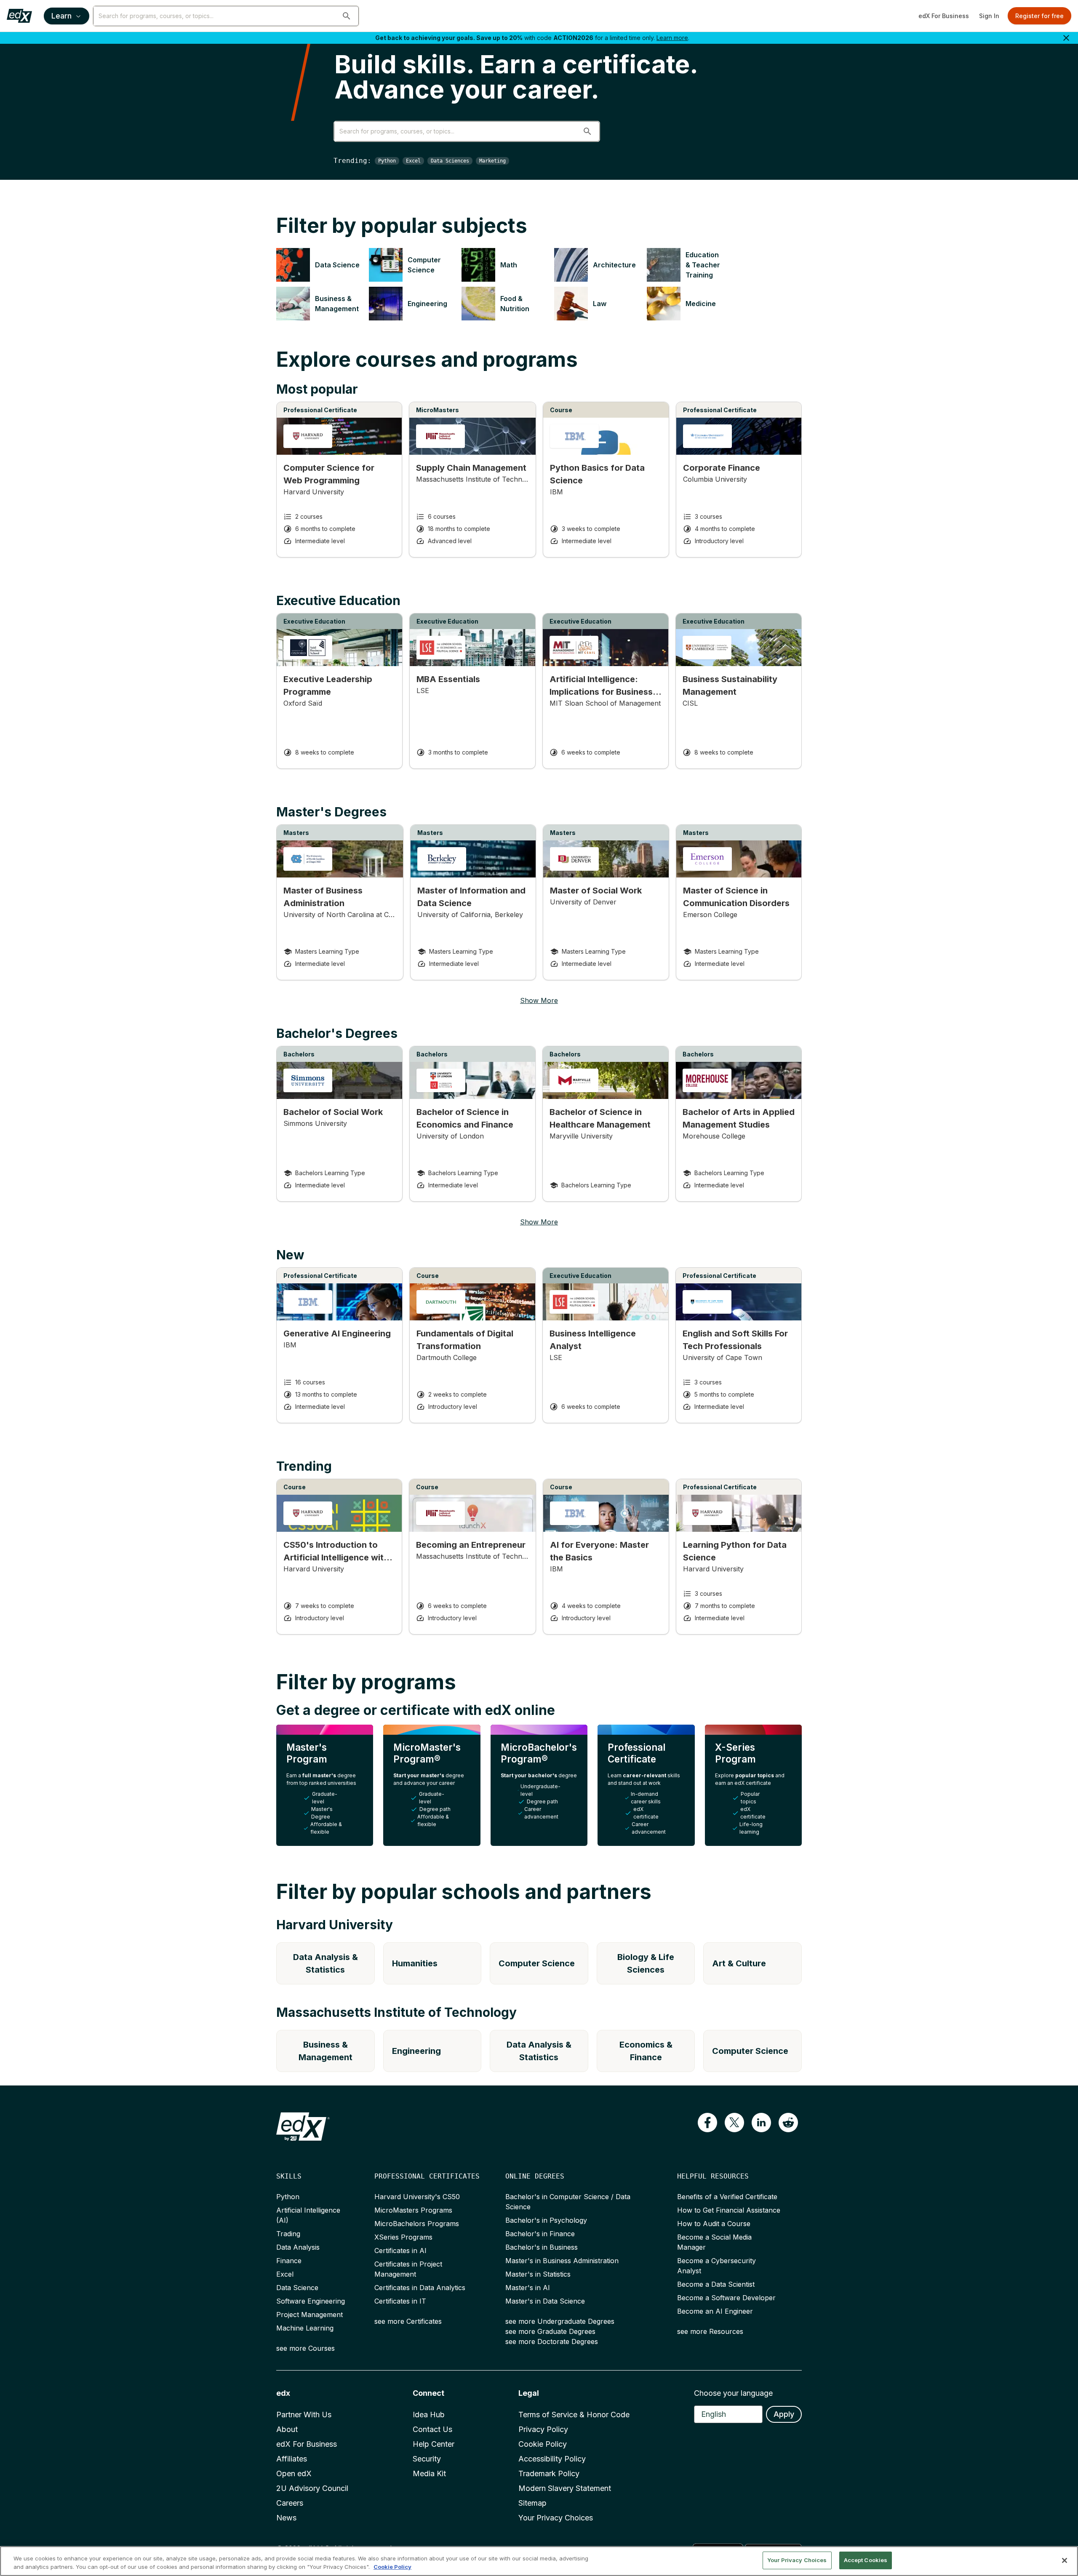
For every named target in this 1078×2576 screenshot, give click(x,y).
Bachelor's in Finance (540, 2234)
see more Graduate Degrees (550, 2331)
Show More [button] (539, 1000)
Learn (61, 16)
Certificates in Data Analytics (420, 2288)
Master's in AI (528, 2288)
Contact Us (432, 2429)
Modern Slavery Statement (565, 2488)
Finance (289, 2261)
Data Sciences (450, 161)
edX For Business (944, 16)
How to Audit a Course (714, 2224)
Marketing (492, 161)
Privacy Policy (543, 2429)
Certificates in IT (400, 2301)
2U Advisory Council (312, 2488)
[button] (347, 16)
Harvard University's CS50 (417, 2197)
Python (387, 161)
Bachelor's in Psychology (546, 2220)
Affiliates (292, 2459)
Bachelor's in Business (542, 2247)
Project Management (310, 2315)
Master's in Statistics (538, 2274)
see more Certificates (408, 2321)
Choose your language (733, 2393)
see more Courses (306, 2348)
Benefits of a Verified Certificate (727, 2197)
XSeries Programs (403, 2237)
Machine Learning (305, 2328)
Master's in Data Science (545, 2301)
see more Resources (710, 2331)
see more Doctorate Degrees (552, 2341)
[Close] (1065, 2560)
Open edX (294, 2473)
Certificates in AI (400, 2251)
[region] (539, 2561)
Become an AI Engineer (715, 2311)
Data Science (297, 2288)
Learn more (672, 38)
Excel (413, 161)
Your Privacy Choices (556, 2518)
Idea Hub (429, 2415)
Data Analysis (298, 2247)
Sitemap (532, 2503)
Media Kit (429, 2473)
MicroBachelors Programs (417, 2224)
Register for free (1039, 16)
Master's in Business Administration (562, 2261)
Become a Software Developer (726, 2298)
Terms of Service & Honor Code (574, 2415)
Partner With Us (304, 2415)
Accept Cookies (866, 2560)
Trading (288, 2234)
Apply (784, 2414)
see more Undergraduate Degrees (560, 2321)
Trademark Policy (549, 2473)
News (286, 2518)
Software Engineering (311, 2301)
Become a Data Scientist (716, 2284)
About (287, 2429)
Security (427, 2459)
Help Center (434, 2444)
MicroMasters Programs (413, 2210)
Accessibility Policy (552, 2459)
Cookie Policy (543, 2444)
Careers (290, 2503)
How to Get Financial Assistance (729, 2210)
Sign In (989, 16)
